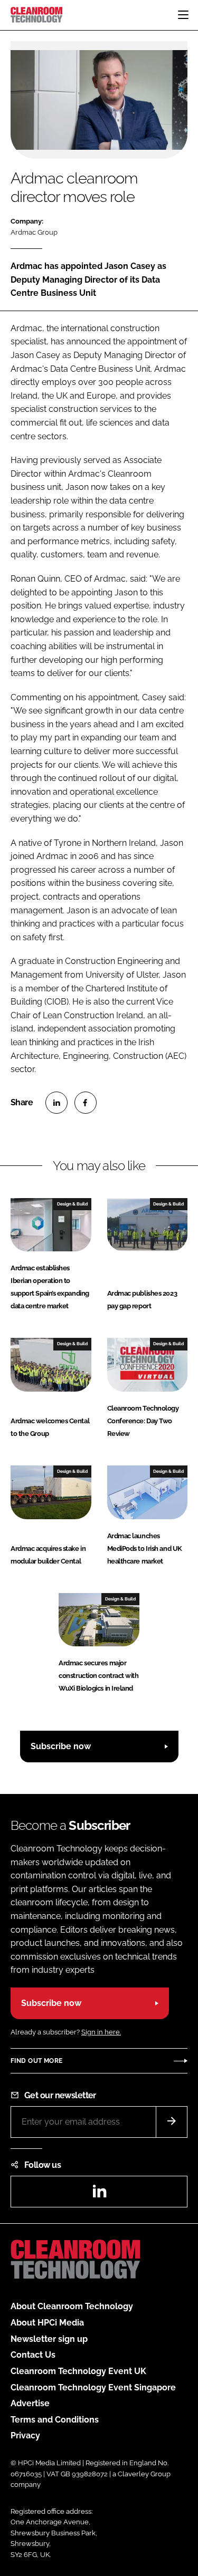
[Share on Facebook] (86, 1103)
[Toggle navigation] (183, 15)
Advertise (30, 2403)
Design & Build (72, 1204)
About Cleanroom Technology (72, 2306)
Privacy (25, 2435)
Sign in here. (101, 2032)
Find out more (36, 2061)
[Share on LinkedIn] (56, 1103)
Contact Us (33, 2355)
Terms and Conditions (55, 2420)
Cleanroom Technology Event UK (78, 2371)
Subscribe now (61, 1746)
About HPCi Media (47, 2323)
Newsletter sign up (49, 2339)
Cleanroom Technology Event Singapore (93, 2387)
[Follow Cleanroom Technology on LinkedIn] (99, 2194)
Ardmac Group (34, 232)
